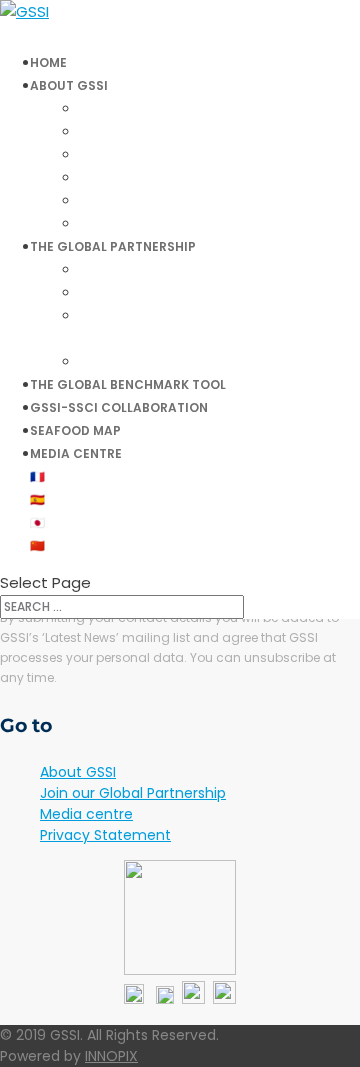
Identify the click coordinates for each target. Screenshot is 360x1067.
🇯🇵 (37, 522)
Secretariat (133, 177)
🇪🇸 (37, 499)
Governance (134, 154)
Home (48, 62)
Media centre (76, 453)
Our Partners (137, 292)
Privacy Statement (105, 835)
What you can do (151, 131)
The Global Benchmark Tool (128, 384)
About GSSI (78, 772)
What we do (133, 108)
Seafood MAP (75, 430)
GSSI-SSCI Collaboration (119, 407)
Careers (119, 200)
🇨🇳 (37, 545)
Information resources (170, 223)
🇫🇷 (37, 476)
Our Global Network (161, 269)
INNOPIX (111, 1056)
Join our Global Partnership (185, 361)
